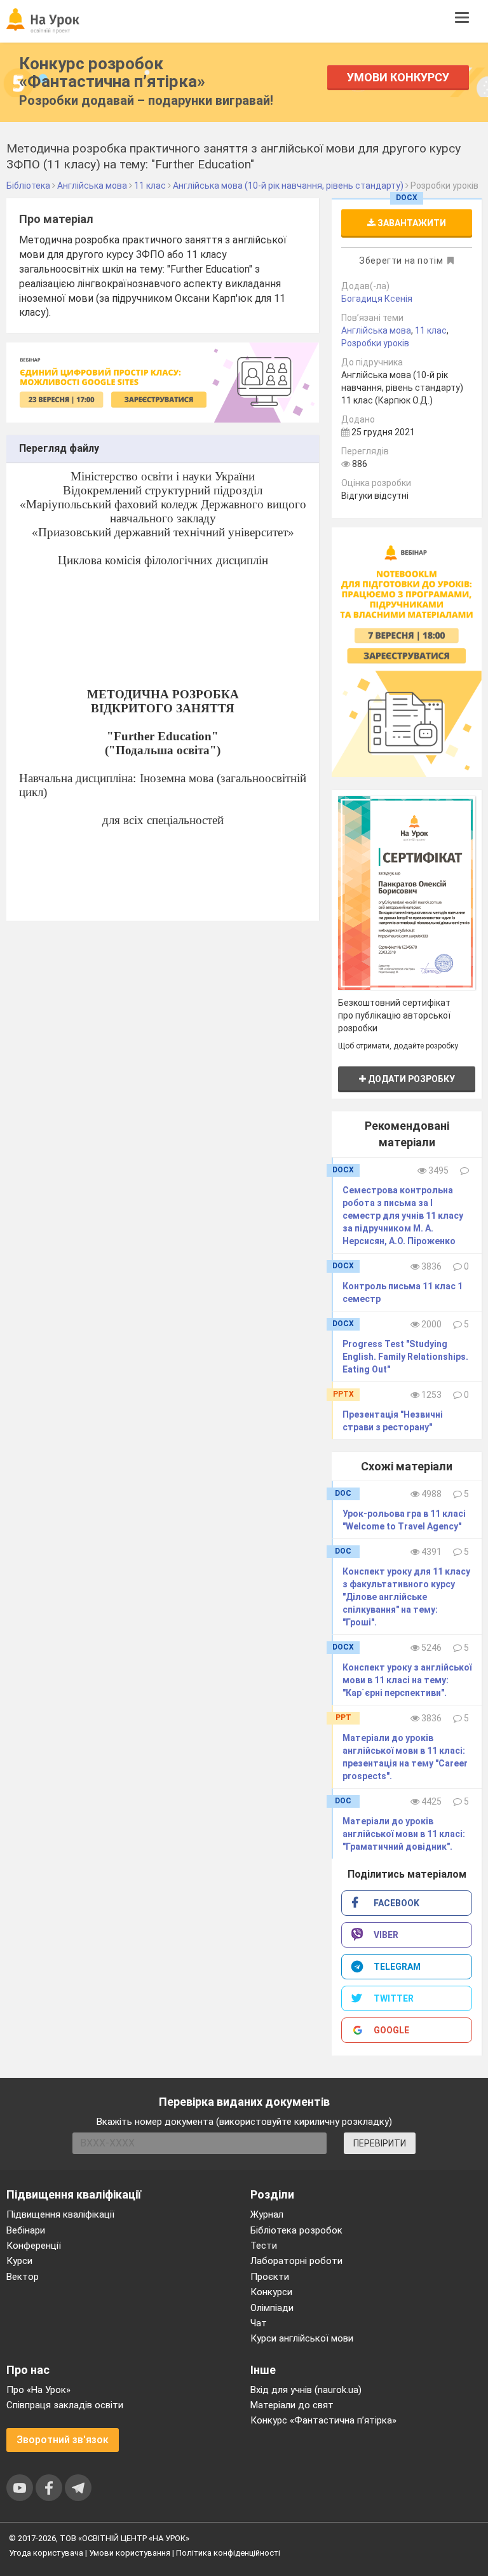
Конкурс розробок (112, 72)
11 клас (431, 330)
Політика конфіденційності (228, 2553)
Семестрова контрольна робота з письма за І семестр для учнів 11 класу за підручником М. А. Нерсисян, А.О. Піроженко (403, 1216)
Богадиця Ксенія (377, 299)
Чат (259, 2323)
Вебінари (26, 2230)
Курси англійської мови (302, 2338)
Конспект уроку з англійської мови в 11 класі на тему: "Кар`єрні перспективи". (407, 1680)
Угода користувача (46, 2553)
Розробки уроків (375, 343)
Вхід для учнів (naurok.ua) (306, 2390)
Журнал (267, 2214)
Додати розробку (410, 1079)
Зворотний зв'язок (63, 2440)
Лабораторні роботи (296, 2261)
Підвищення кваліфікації (60, 2214)
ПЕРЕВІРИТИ (380, 2143)
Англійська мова (376, 330)
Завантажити (411, 223)
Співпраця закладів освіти (65, 2405)
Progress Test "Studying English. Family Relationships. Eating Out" (405, 1357)
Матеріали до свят (292, 2405)
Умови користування (130, 2553)
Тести (264, 2246)
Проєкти (270, 2277)
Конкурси (271, 2292)
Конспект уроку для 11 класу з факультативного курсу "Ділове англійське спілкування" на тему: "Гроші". (406, 1597)
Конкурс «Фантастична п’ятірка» (323, 2420)
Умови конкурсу (398, 77)
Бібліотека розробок (296, 2230)
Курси (19, 2261)
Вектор (23, 2277)
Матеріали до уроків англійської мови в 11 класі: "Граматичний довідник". (404, 1834)
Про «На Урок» (38, 2390)
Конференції (34, 2246)
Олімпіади (272, 2308)
